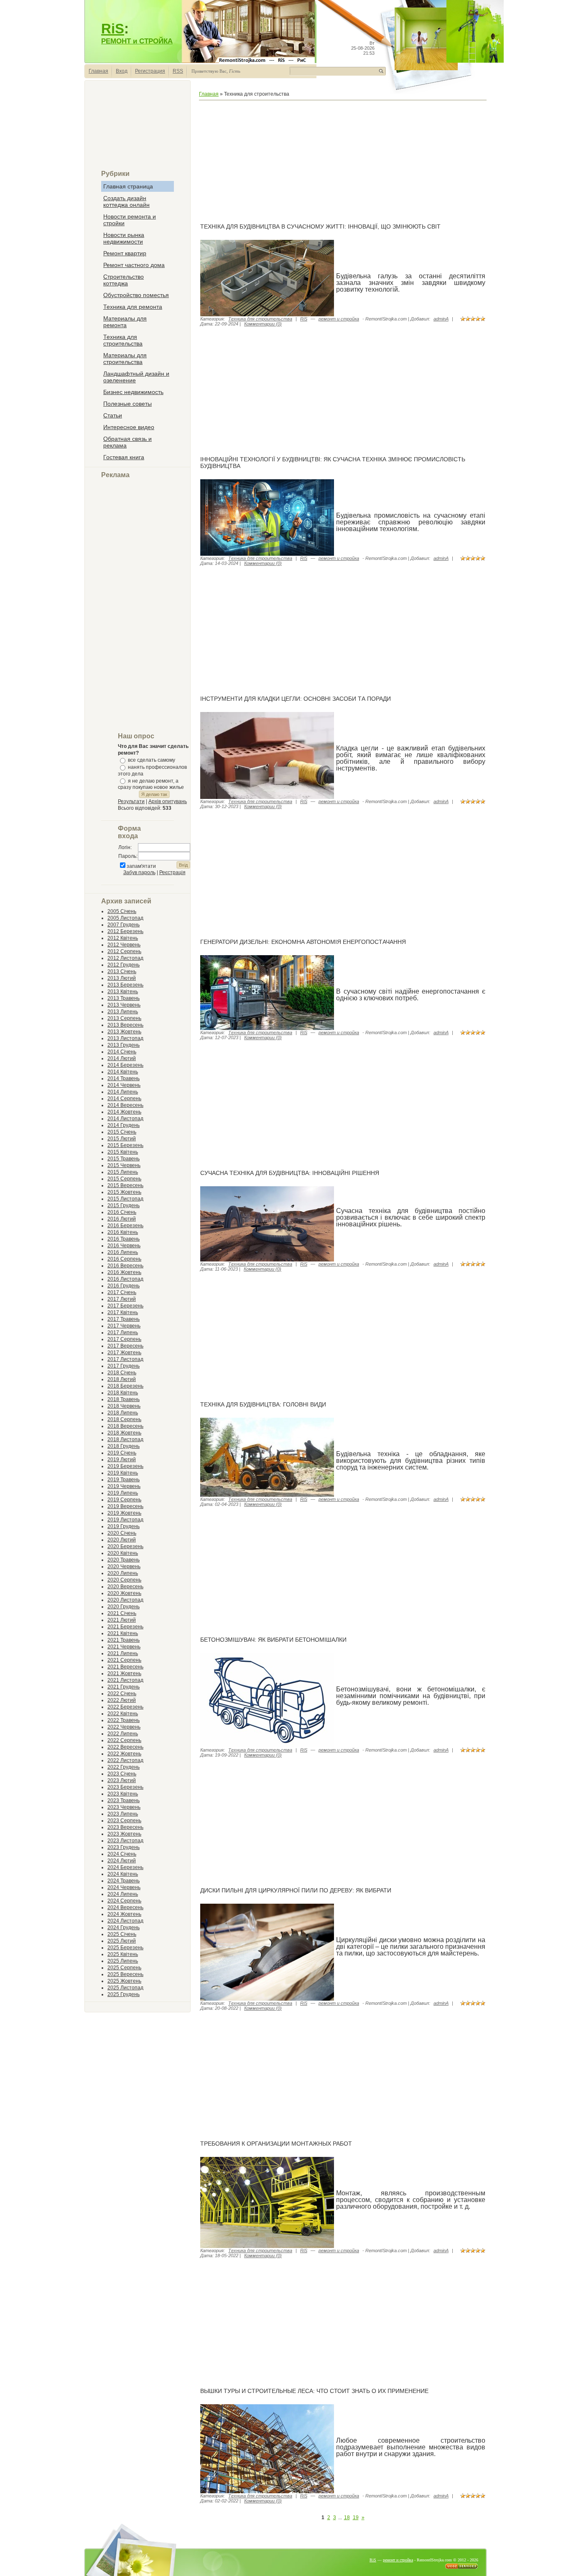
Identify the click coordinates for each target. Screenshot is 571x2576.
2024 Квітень (123, 1874)
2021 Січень (122, 1613)
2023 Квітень (123, 1794)
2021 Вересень (125, 1667)
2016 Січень (122, 1212)
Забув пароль (139, 872)
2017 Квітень (123, 1312)
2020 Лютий (122, 1540)
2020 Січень (122, 1533)
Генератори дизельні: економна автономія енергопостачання (303, 942)
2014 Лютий (122, 1058)
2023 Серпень (124, 1821)
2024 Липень (123, 1894)
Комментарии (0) (263, 324)
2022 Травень (124, 1720)
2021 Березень (125, 1627)
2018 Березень (125, 1386)
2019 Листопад (125, 1520)
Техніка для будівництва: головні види (263, 1404)
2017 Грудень (124, 1366)
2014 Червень (124, 1085)
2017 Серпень (124, 1339)
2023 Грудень (124, 1847)
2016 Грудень (124, 1286)
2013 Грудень (124, 1045)
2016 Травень (124, 1239)
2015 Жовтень (124, 1192)
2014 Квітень (123, 1072)
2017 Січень (122, 1292)
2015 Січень (122, 1132)
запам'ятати (141, 866)
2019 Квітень (123, 1473)
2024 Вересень (125, 1907)
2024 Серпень (124, 1901)
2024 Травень (124, 1881)
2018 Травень (124, 1399)
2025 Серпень (124, 1968)
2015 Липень (123, 1172)
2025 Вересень (125, 1974)
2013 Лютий (122, 978)
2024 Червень (124, 1887)
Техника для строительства (260, 319)
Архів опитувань (168, 801)
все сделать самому (152, 760)
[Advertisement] (138, 128)
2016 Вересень (125, 1266)
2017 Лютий (122, 1299)
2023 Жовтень (124, 1834)
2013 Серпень (124, 1018)
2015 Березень (125, 1145)
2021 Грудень (124, 1687)
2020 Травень (124, 1560)
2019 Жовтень (124, 1513)
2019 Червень (124, 1486)
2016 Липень (123, 1252)
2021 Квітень (123, 1633)
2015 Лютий (122, 1139)
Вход (122, 71)
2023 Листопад (125, 1841)
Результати (131, 801)
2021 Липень (123, 1653)
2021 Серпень (124, 1660)
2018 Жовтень (124, 1433)
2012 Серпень (124, 951)
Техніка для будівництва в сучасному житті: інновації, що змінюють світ (320, 226)
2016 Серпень (124, 1259)
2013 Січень (122, 971)
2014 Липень (123, 1092)
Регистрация (150, 71)
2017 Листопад (125, 1359)
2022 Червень (124, 1727)
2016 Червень (124, 1246)
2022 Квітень (123, 1714)
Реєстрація (172, 872)
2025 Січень (122, 1934)
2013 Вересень (125, 1025)
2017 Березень (125, 1306)
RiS (113, 29)
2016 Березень (125, 1226)
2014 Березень (125, 1065)
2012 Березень (125, 931)
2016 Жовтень (124, 1272)
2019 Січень (122, 1453)
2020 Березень (125, 1546)
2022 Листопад (125, 1760)
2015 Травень (124, 1159)
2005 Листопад (125, 918)
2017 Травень (124, 1319)
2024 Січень (122, 1854)
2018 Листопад (125, 1439)
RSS (178, 71)
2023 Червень (124, 1807)
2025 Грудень (124, 1994)
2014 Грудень (124, 1125)
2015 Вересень (125, 1185)
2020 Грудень (124, 1607)
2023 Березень (125, 1787)
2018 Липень (123, 1413)
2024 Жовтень (124, 1914)
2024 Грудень (124, 1928)
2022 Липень (123, 1734)
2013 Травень (124, 998)
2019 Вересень (125, 1506)
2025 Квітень (123, 1954)
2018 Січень (122, 1373)
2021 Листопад (125, 1680)
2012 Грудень (124, 965)
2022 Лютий (122, 1700)
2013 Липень (123, 1012)
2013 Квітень (123, 992)
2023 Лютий (122, 1780)
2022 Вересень (125, 1747)
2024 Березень (125, 1867)
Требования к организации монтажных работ (276, 2144)
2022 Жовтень (124, 1754)
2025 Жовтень (124, 1981)
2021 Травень (124, 1640)
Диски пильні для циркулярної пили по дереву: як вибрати (296, 1890)
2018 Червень (124, 1406)
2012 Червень (124, 945)
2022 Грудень (124, 1767)
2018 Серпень (124, 1419)
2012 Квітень (123, 938)
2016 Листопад (125, 1279)
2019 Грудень (124, 1526)
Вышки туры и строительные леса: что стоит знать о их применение (314, 2391)
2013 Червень (124, 1005)
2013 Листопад (125, 1038)
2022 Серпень (124, 1740)
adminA (441, 319)
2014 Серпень (124, 1099)
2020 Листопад (125, 1600)
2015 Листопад (125, 1199)
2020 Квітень (123, 1553)
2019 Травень (124, 1480)
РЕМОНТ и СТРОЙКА (137, 41)
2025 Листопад (125, 1988)
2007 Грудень (124, 925)
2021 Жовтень (124, 1673)
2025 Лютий (122, 1941)
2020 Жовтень (124, 1593)
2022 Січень (122, 1694)
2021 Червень (124, 1647)
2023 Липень (123, 1814)
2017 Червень (124, 1326)
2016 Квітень (123, 1232)
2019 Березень (125, 1466)
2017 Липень (123, 1333)
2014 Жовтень (124, 1112)
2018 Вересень (125, 1426)
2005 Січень (122, 911)
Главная (98, 71)
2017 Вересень (125, 1346)
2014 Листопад (125, 1119)
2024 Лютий (122, 1861)
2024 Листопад (125, 1921)
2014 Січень (122, 1052)
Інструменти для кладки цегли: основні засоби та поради (296, 699)
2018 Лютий (122, 1379)
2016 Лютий (122, 1219)
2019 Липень (123, 1493)
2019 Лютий (122, 1460)
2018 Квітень (123, 1393)
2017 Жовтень (124, 1353)
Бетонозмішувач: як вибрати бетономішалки (273, 1640)
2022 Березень (125, 1707)
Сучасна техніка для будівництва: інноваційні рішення (290, 1173)
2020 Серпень (124, 1580)
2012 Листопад (125, 958)
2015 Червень (124, 1165)
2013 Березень (125, 985)
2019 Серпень (124, 1500)
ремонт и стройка (339, 319)
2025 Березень (125, 1948)
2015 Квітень (123, 1152)
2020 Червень (124, 1566)
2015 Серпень (124, 1179)
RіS (304, 319)
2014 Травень (124, 1078)
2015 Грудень (124, 1205)
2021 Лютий (122, 1620)
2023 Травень (124, 1800)
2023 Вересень (125, 1827)
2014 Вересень (125, 1105)
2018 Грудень (124, 1446)
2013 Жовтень (124, 1032)
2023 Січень (122, 1774)
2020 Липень (123, 1573)
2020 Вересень (125, 1587)
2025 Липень (123, 1961)
